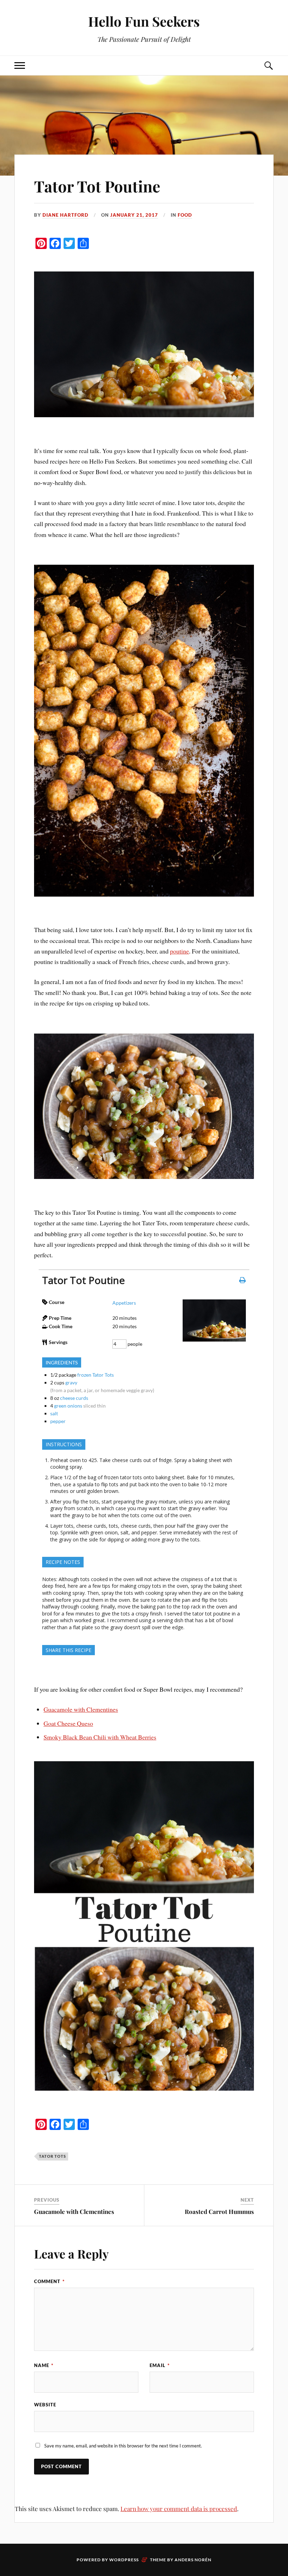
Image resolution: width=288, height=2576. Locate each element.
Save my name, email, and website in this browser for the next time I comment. (123, 2446)
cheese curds (74, 1398)
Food (185, 215)
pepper (58, 1421)
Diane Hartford (66, 215)
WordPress (124, 2560)
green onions (68, 1406)
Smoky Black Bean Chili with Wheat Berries (100, 1737)
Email (160, 2365)
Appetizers (124, 1303)
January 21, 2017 (134, 215)
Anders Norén (193, 2560)
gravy (71, 1382)
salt (54, 1413)
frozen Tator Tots (96, 1375)
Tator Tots (53, 2156)
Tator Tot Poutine (97, 186)
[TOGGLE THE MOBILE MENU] (20, 65)
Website (45, 2405)
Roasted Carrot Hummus (219, 2211)
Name (44, 2365)
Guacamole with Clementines (81, 1709)
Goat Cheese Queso (68, 1723)
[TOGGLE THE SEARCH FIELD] (268, 65)
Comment (49, 2281)
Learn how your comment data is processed (179, 2509)
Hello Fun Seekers (144, 21)
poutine (179, 951)
